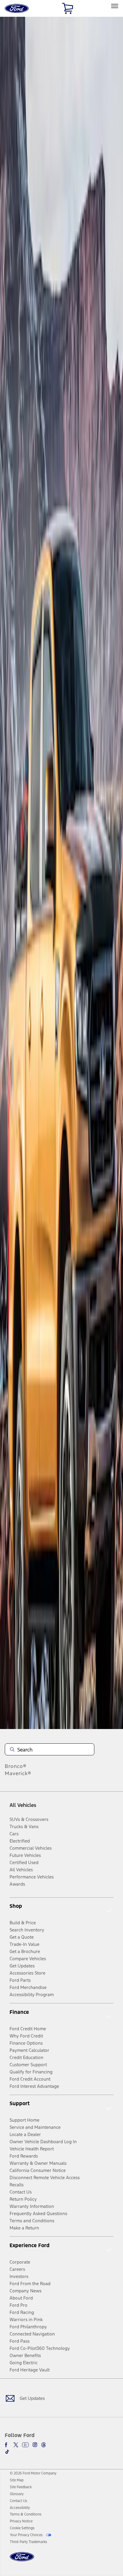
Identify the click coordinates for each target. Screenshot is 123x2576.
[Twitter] (16, 2445)
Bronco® (16, 1766)
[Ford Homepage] (22, 2560)
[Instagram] (35, 2445)
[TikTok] (7, 2452)
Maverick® (18, 1773)
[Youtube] (25, 2445)
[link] (17, 2480)
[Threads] (44, 2445)
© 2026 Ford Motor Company (33, 2473)
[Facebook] (7, 2445)
